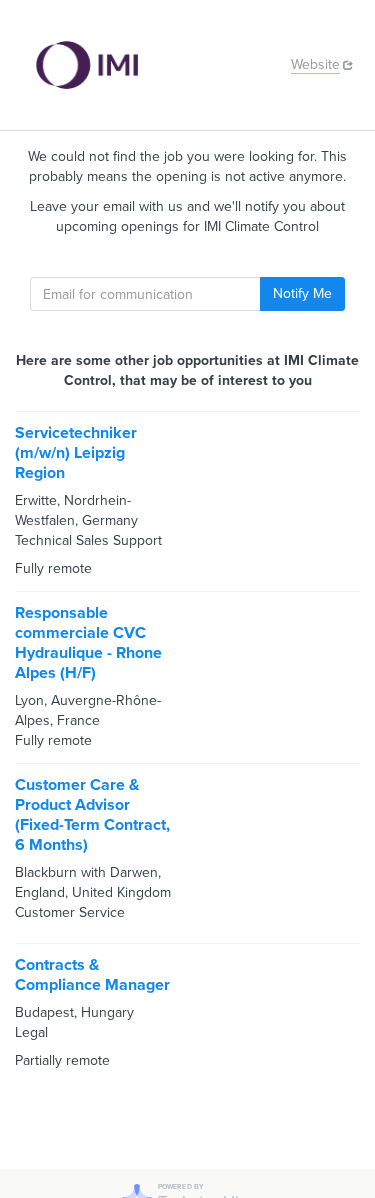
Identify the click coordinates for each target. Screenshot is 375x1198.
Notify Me (302, 293)
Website (315, 64)
